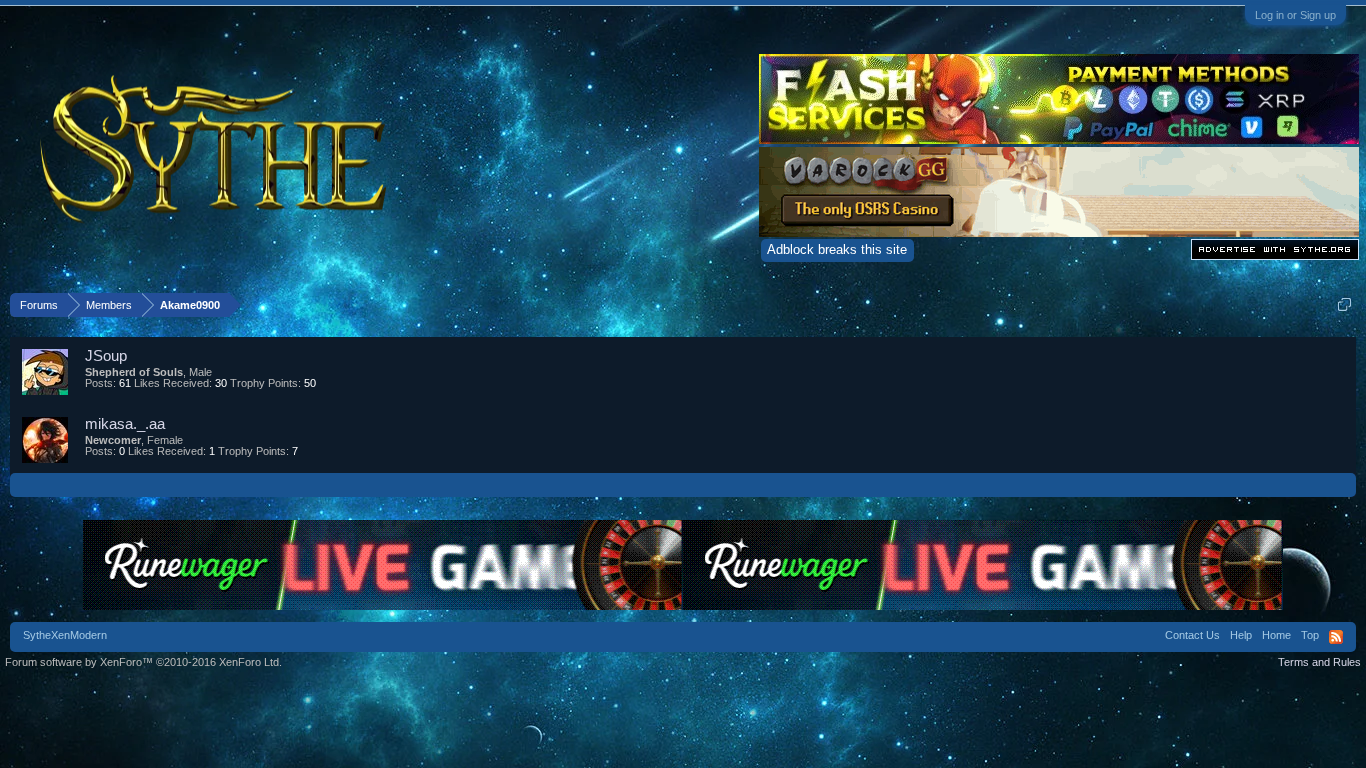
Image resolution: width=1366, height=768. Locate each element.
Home (1276, 635)
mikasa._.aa (125, 423)
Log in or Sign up (1295, 15)
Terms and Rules (1319, 662)
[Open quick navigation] (1344, 304)
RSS (1336, 637)
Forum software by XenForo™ (143, 662)
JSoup (106, 355)
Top (1310, 635)
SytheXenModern (65, 635)
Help (1241, 635)
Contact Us (1192, 635)
